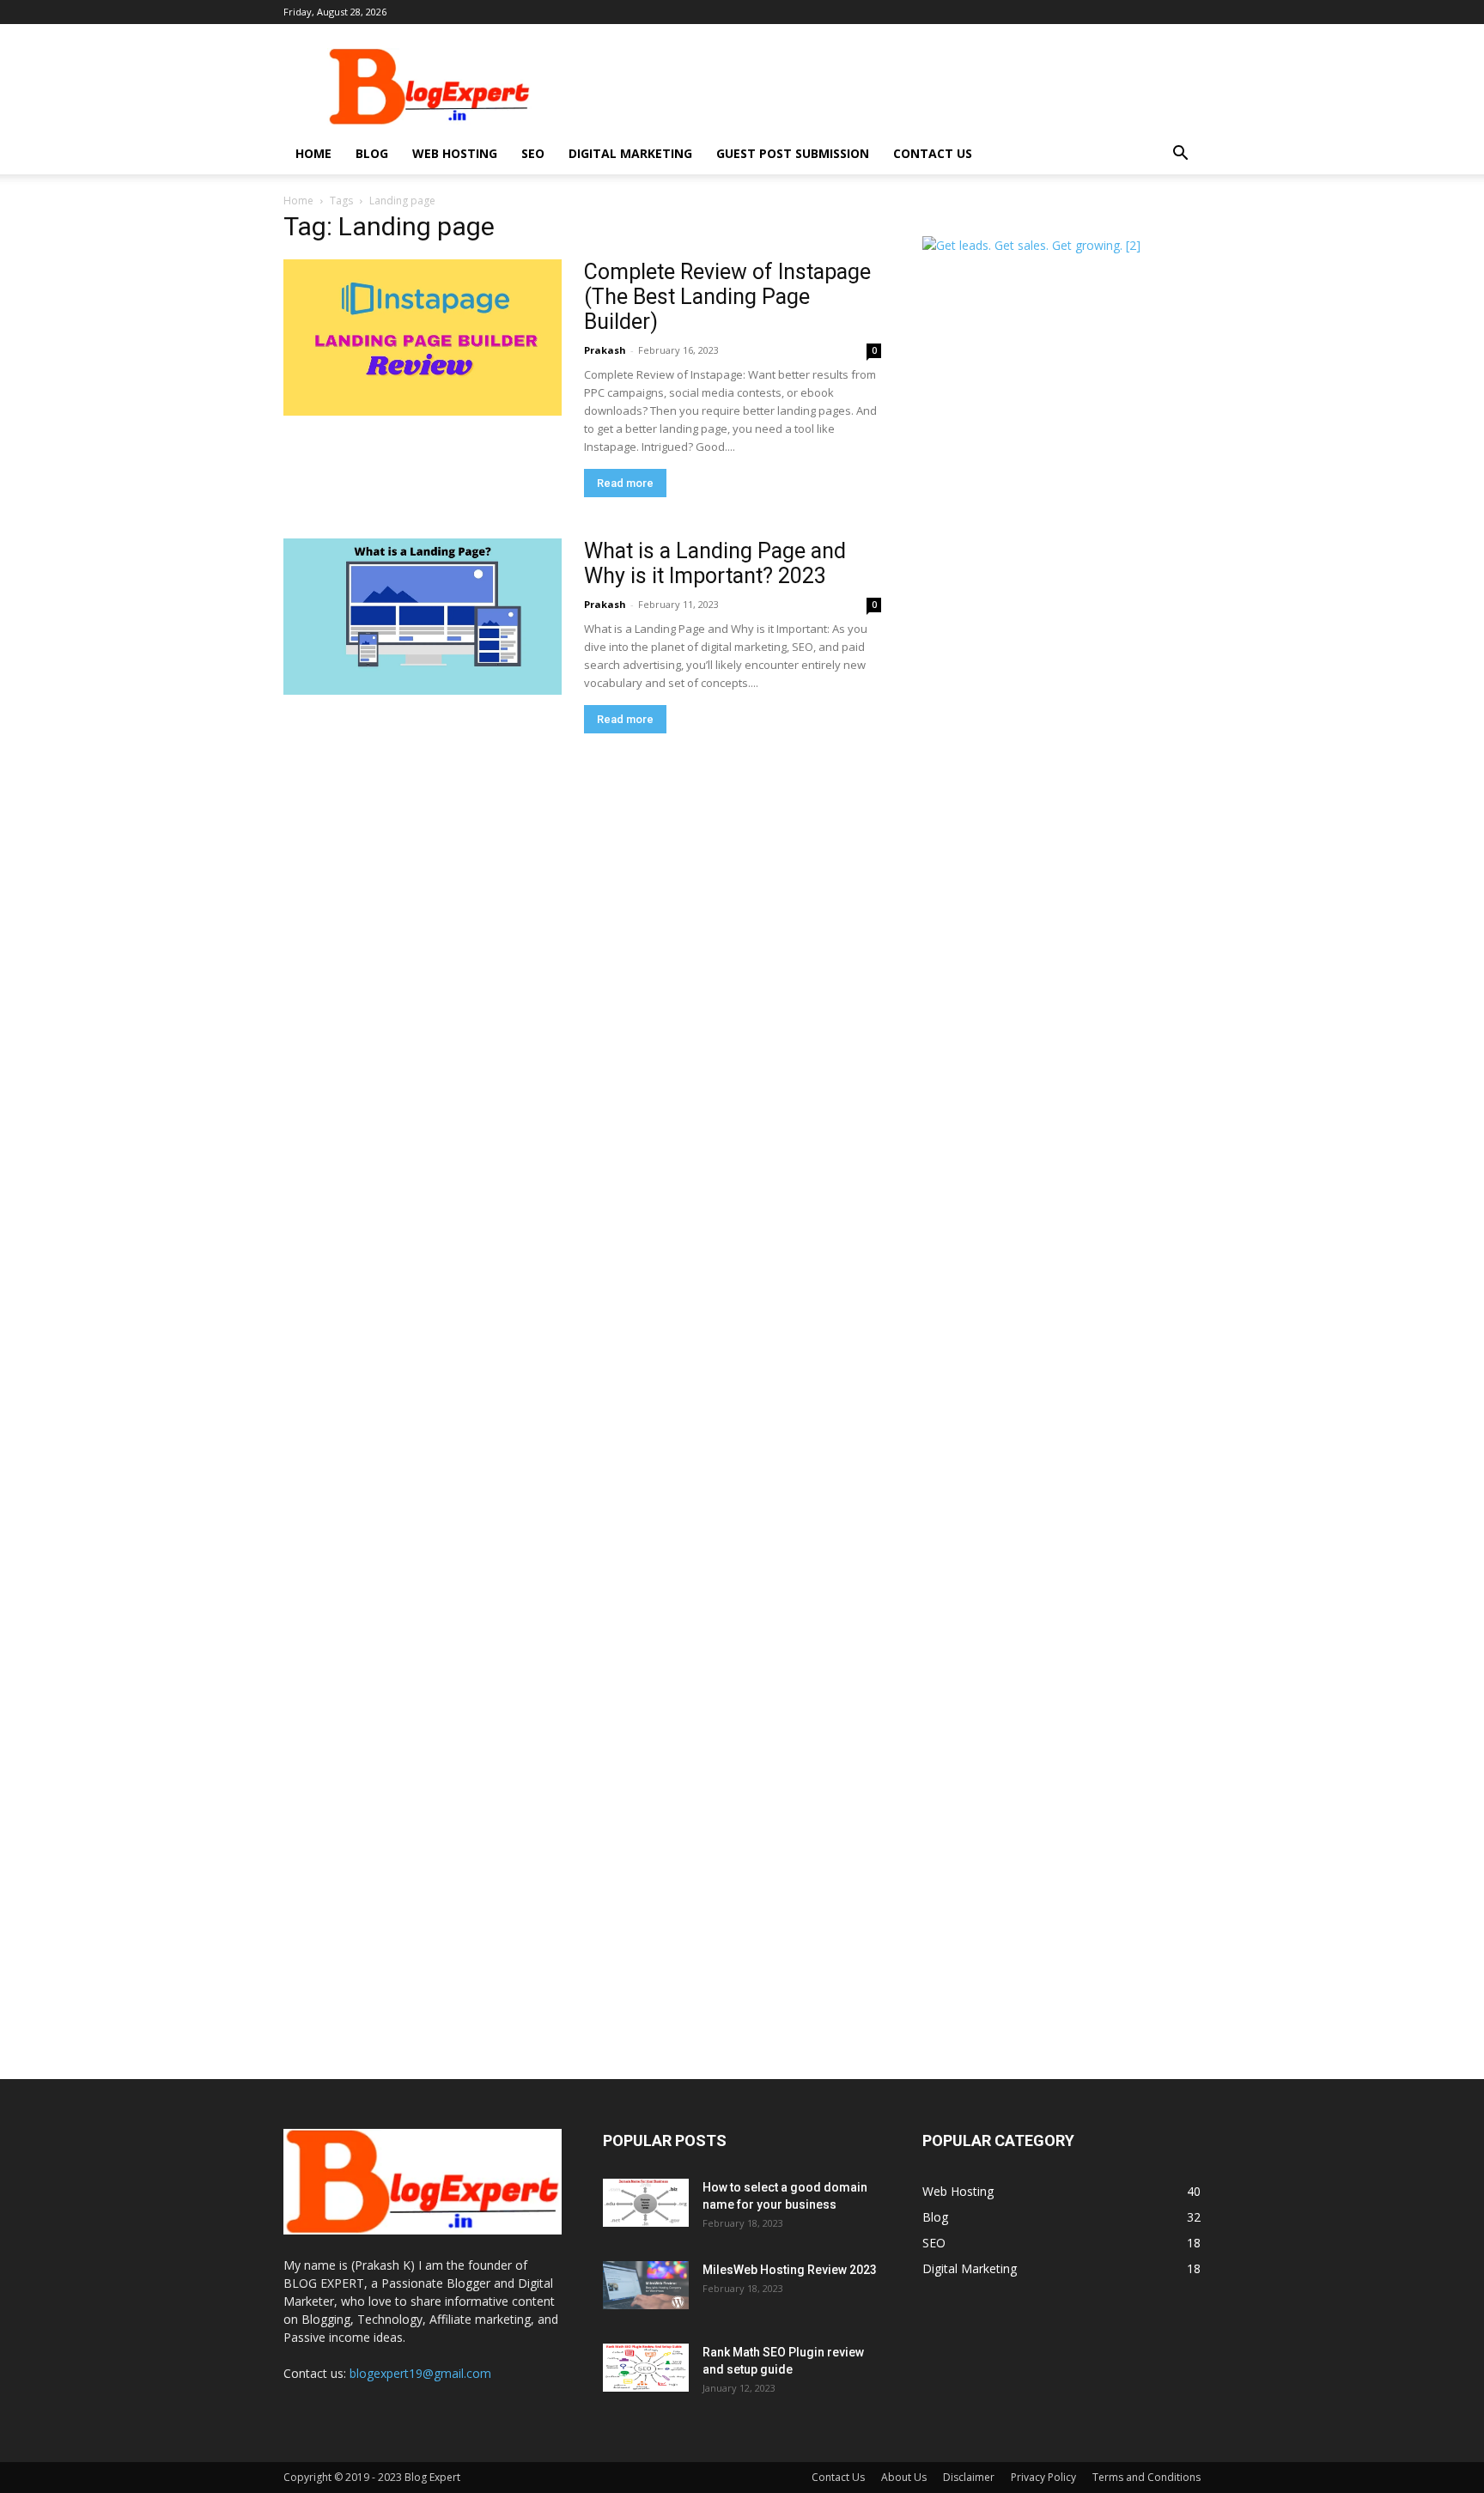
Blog (372, 153)
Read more (625, 483)
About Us (904, 2477)
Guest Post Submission (793, 153)
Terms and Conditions (1146, 2477)
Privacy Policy (1043, 2477)
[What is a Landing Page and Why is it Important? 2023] (423, 617)
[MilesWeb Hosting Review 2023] (646, 2285)
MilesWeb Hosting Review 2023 (790, 2270)
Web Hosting (455, 153)
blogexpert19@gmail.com (420, 2373)
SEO (533, 153)
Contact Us (933, 153)
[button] (1180, 155)
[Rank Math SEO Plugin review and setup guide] (646, 2368)
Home (313, 153)
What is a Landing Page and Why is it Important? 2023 (715, 563)
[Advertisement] (888, 87)
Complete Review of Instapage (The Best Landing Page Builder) (727, 297)
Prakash (605, 350)
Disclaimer (969, 2477)
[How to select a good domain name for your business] (646, 2203)
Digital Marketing (630, 153)
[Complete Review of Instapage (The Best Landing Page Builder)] (423, 337)
